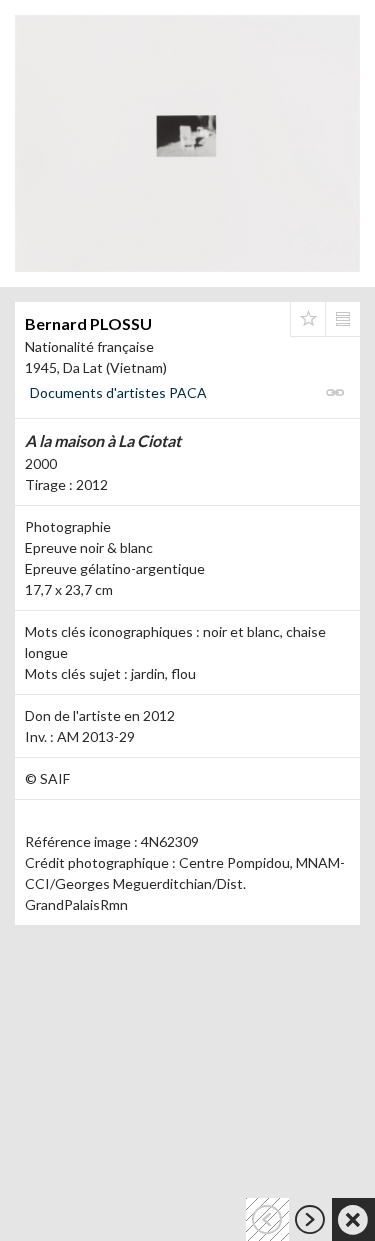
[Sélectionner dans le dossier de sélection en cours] (308, 319)
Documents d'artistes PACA (118, 392)
